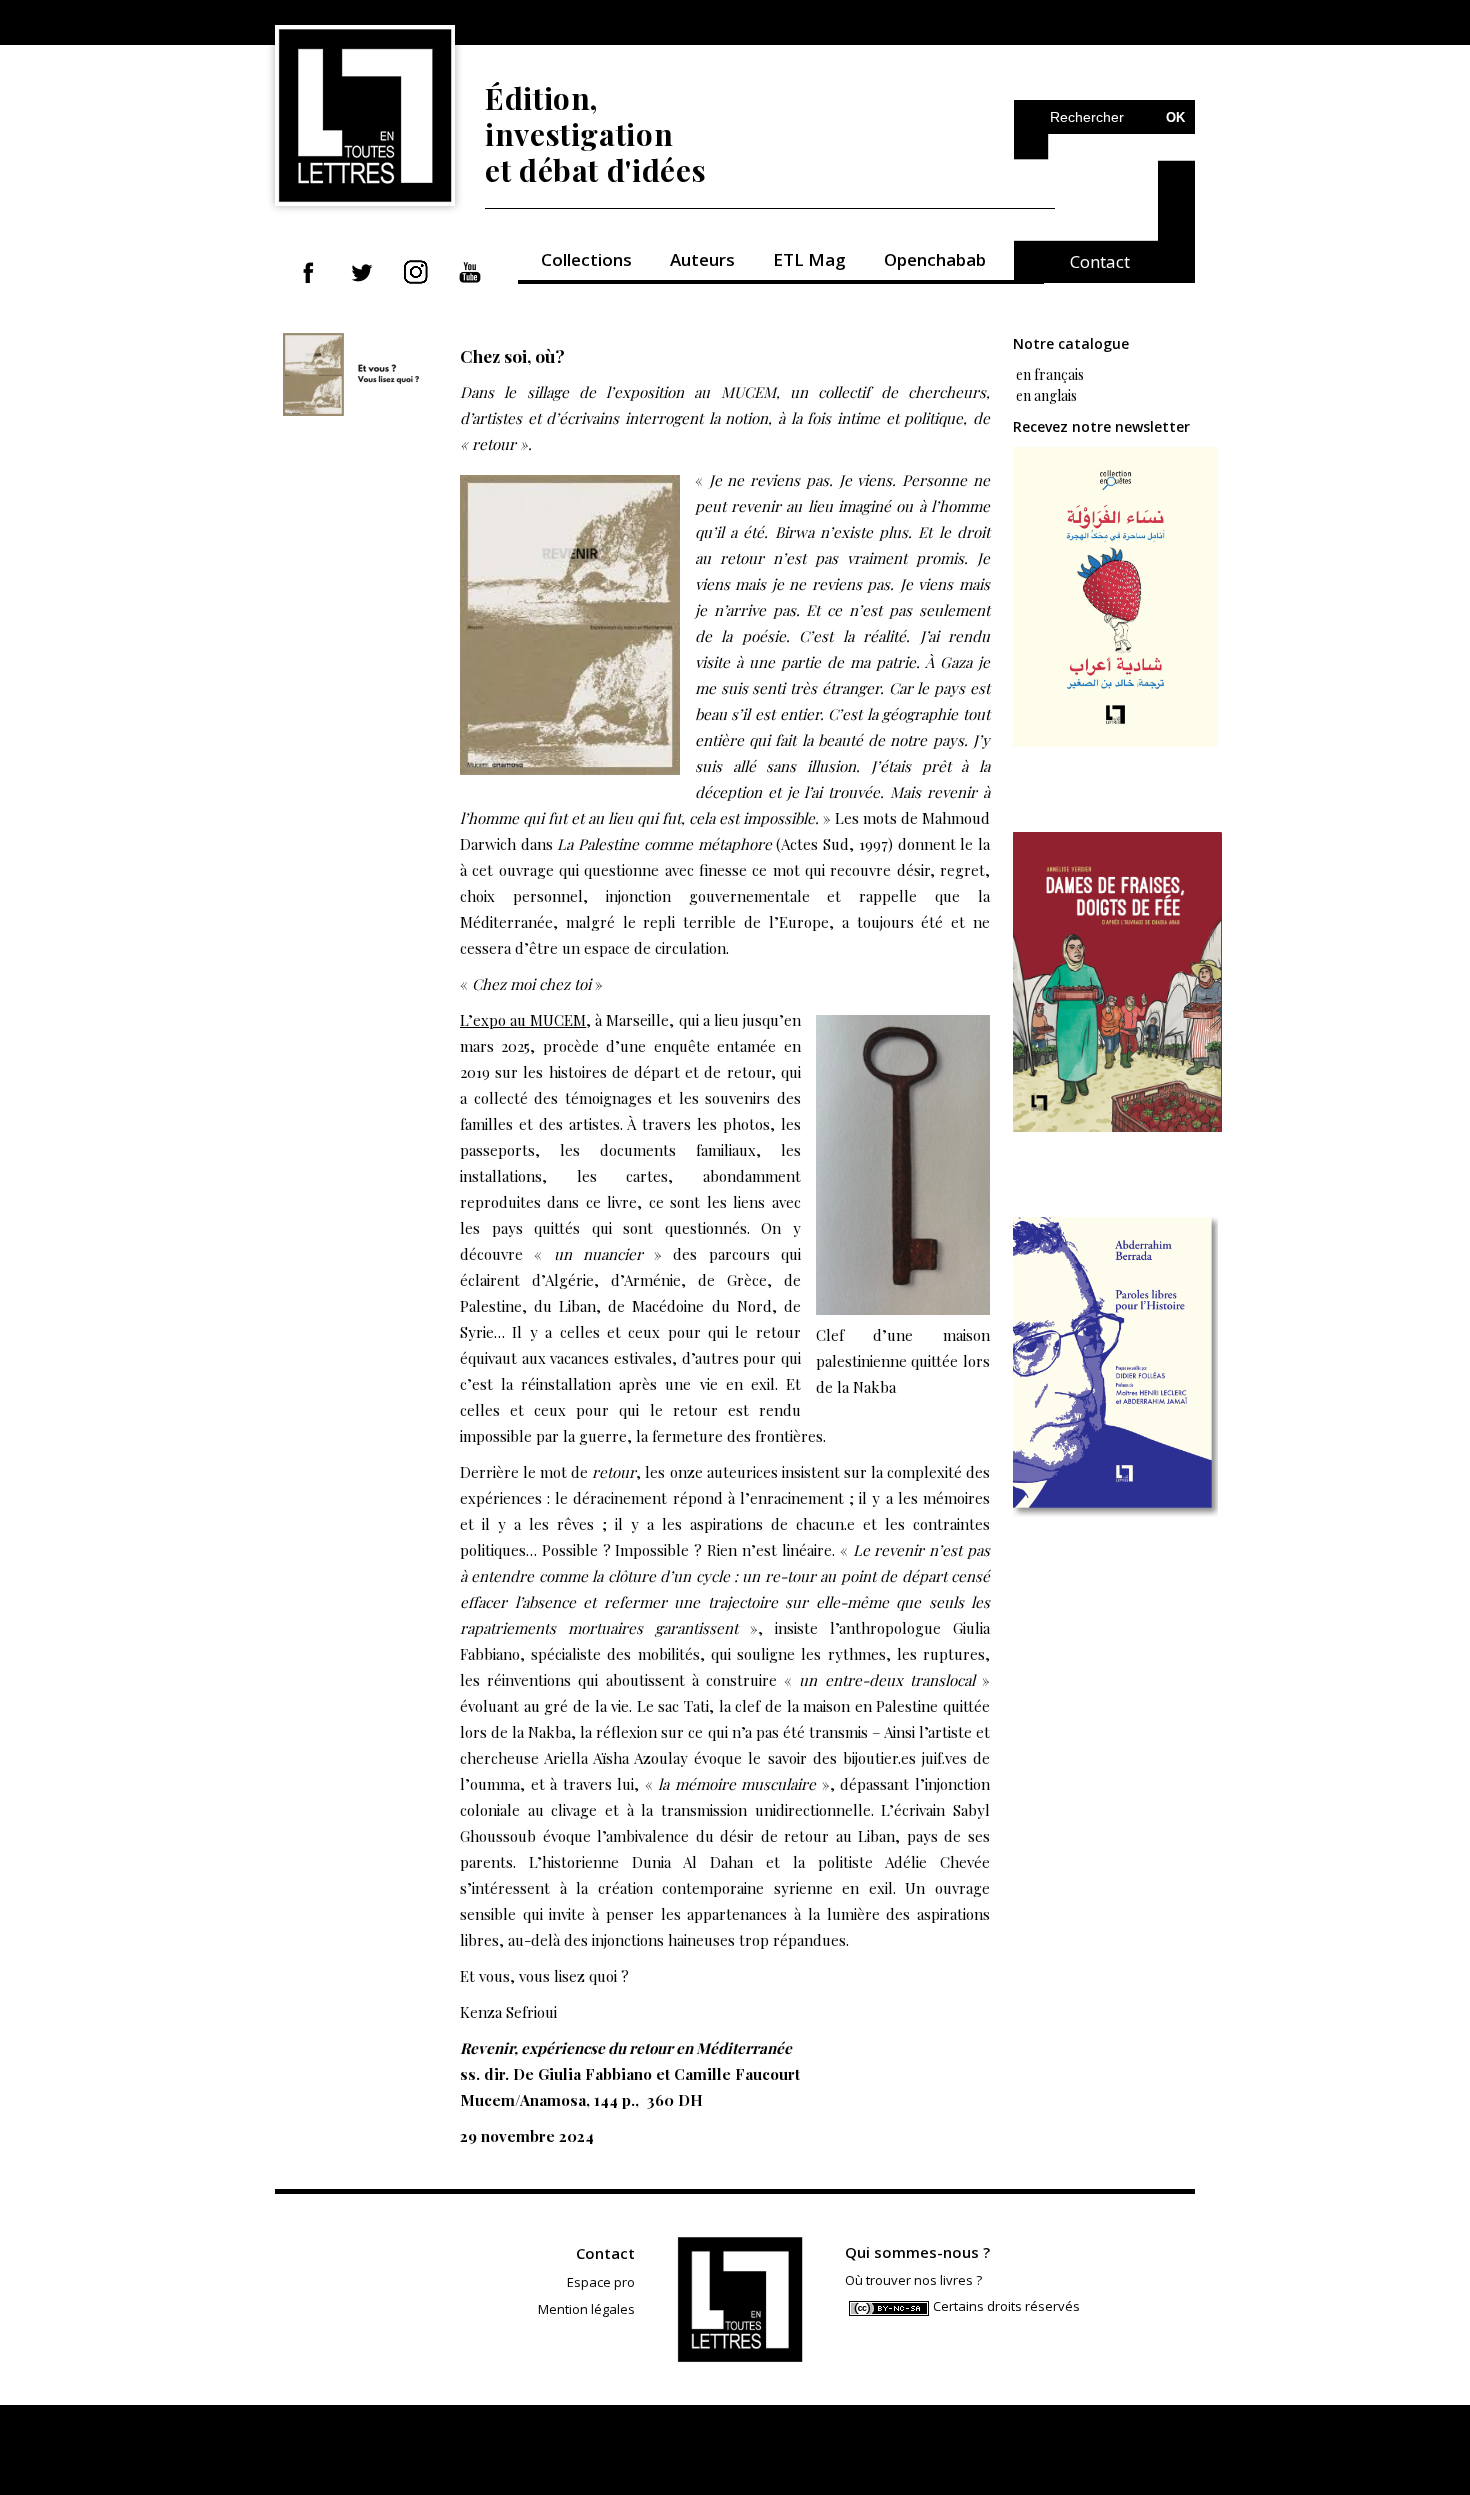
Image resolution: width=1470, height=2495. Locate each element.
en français (1048, 374)
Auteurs (702, 259)
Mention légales (586, 2309)
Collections (586, 259)
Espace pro (601, 2282)
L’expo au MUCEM (523, 1020)
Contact (1100, 261)
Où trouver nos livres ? (913, 2280)
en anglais (1046, 395)
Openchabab (935, 259)
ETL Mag (809, 259)
